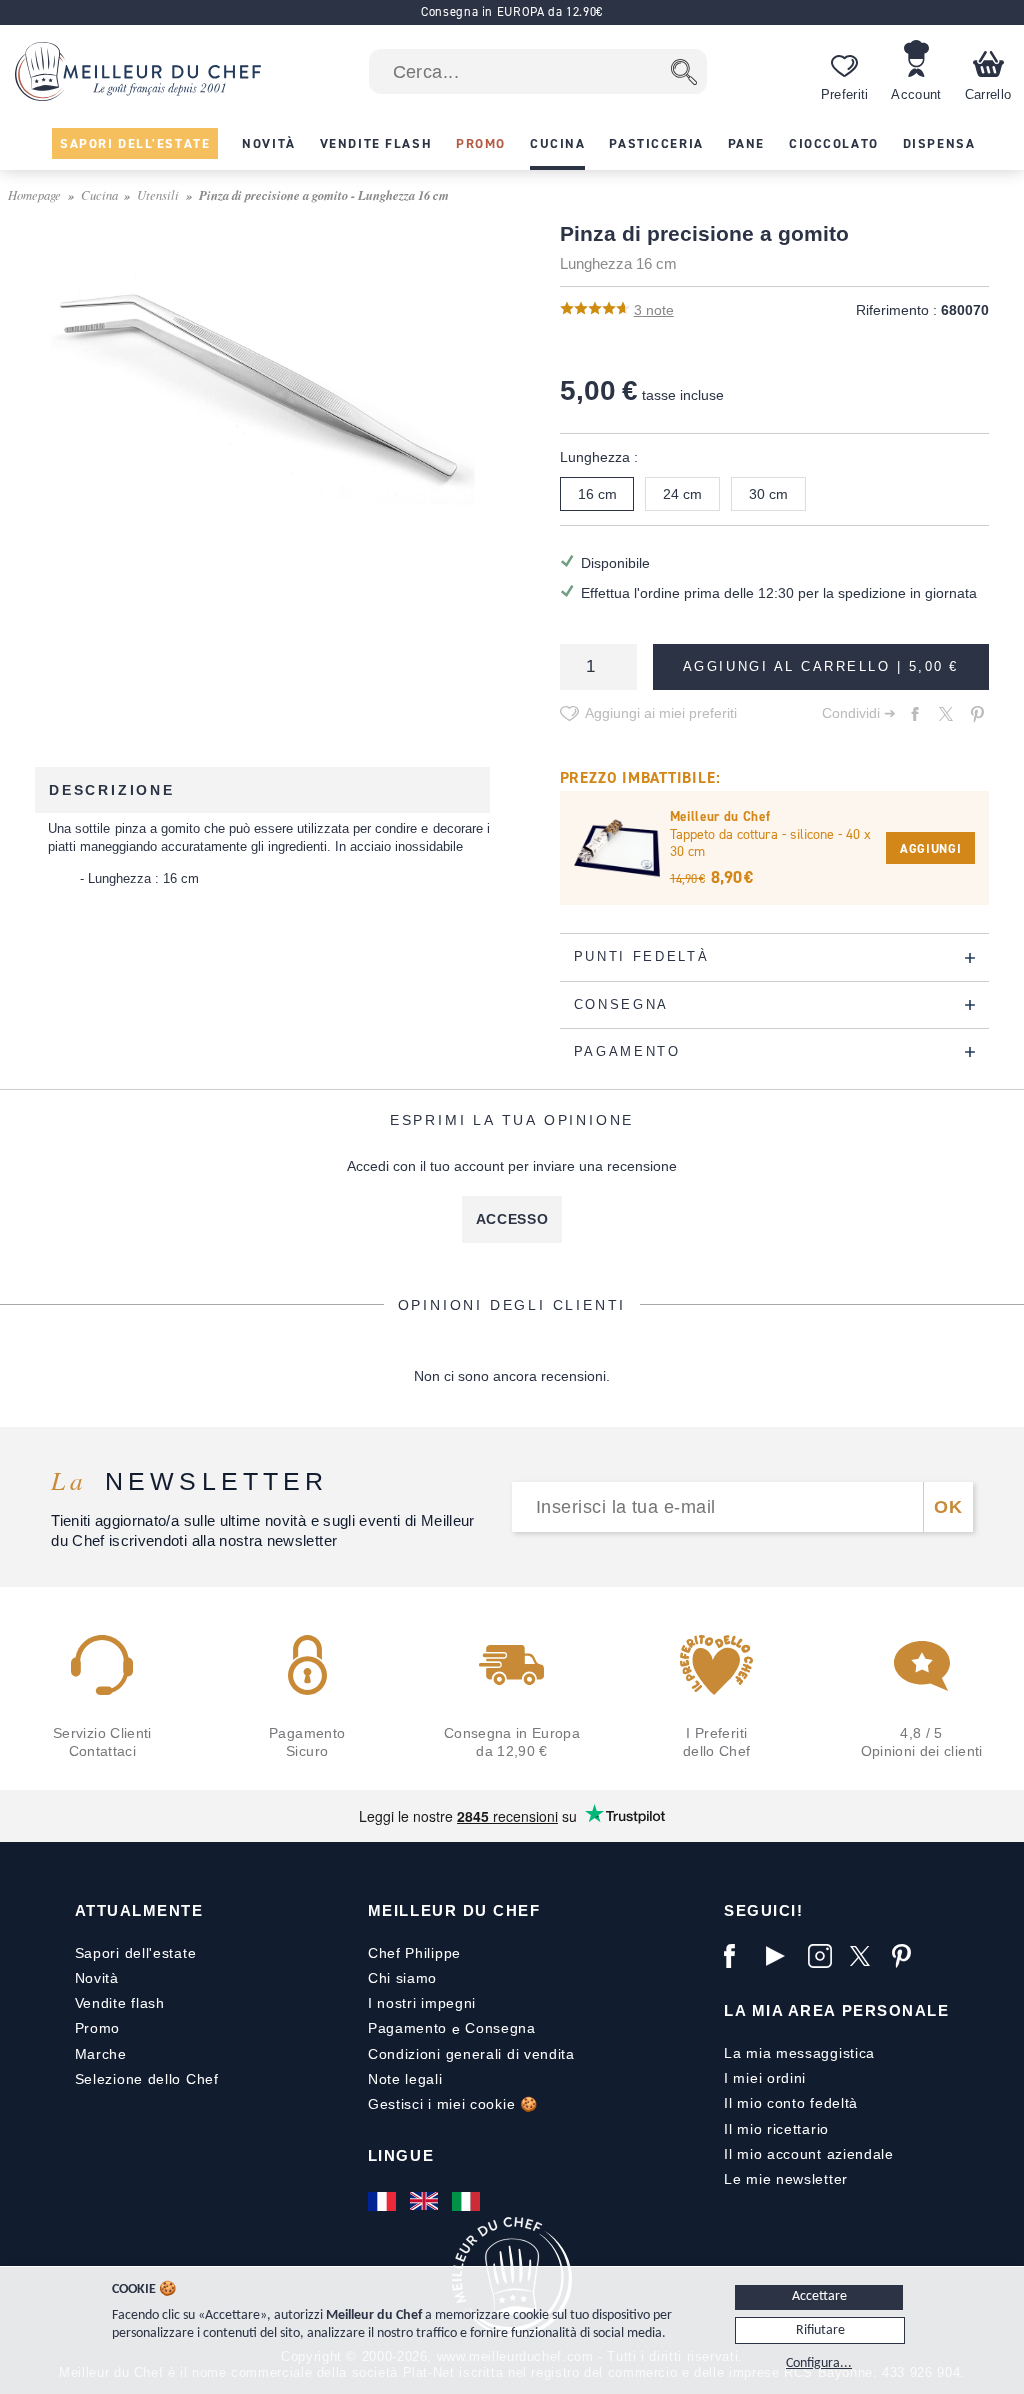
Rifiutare (820, 2330)
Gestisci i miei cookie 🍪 (453, 2104)
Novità (97, 1978)
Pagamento (407, 2028)
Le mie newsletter (786, 2179)
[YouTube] (782, 1956)
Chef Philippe (414, 1953)
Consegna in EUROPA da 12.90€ (512, 11)
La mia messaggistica (799, 2053)
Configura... (819, 2363)
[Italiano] (468, 2201)
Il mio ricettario (776, 2129)
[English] (426, 2201)
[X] (866, 1956)
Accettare (819, 2296)
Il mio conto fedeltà (791, 2103)
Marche (101, 2054)
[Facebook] (740, 1956)
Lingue (401, 2155)
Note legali (405, 2079)
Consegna (500, 2028)
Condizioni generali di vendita (471, 2054)
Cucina (99, 194)
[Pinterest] (908, 1956)
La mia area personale (836, 2010)
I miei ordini (765, 2078)
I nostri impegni (422, 2003)
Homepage (34, 194)
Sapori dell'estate (136, 1953)
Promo (98, 2028)
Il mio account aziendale (809, 2154)
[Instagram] (824, 1956)
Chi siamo (402, 1978)
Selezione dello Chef (147, 2079)
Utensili (158, 194)
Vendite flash (120, 2003)
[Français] (384, 2201)
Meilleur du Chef (454, 1910)
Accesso (512, 1219)
